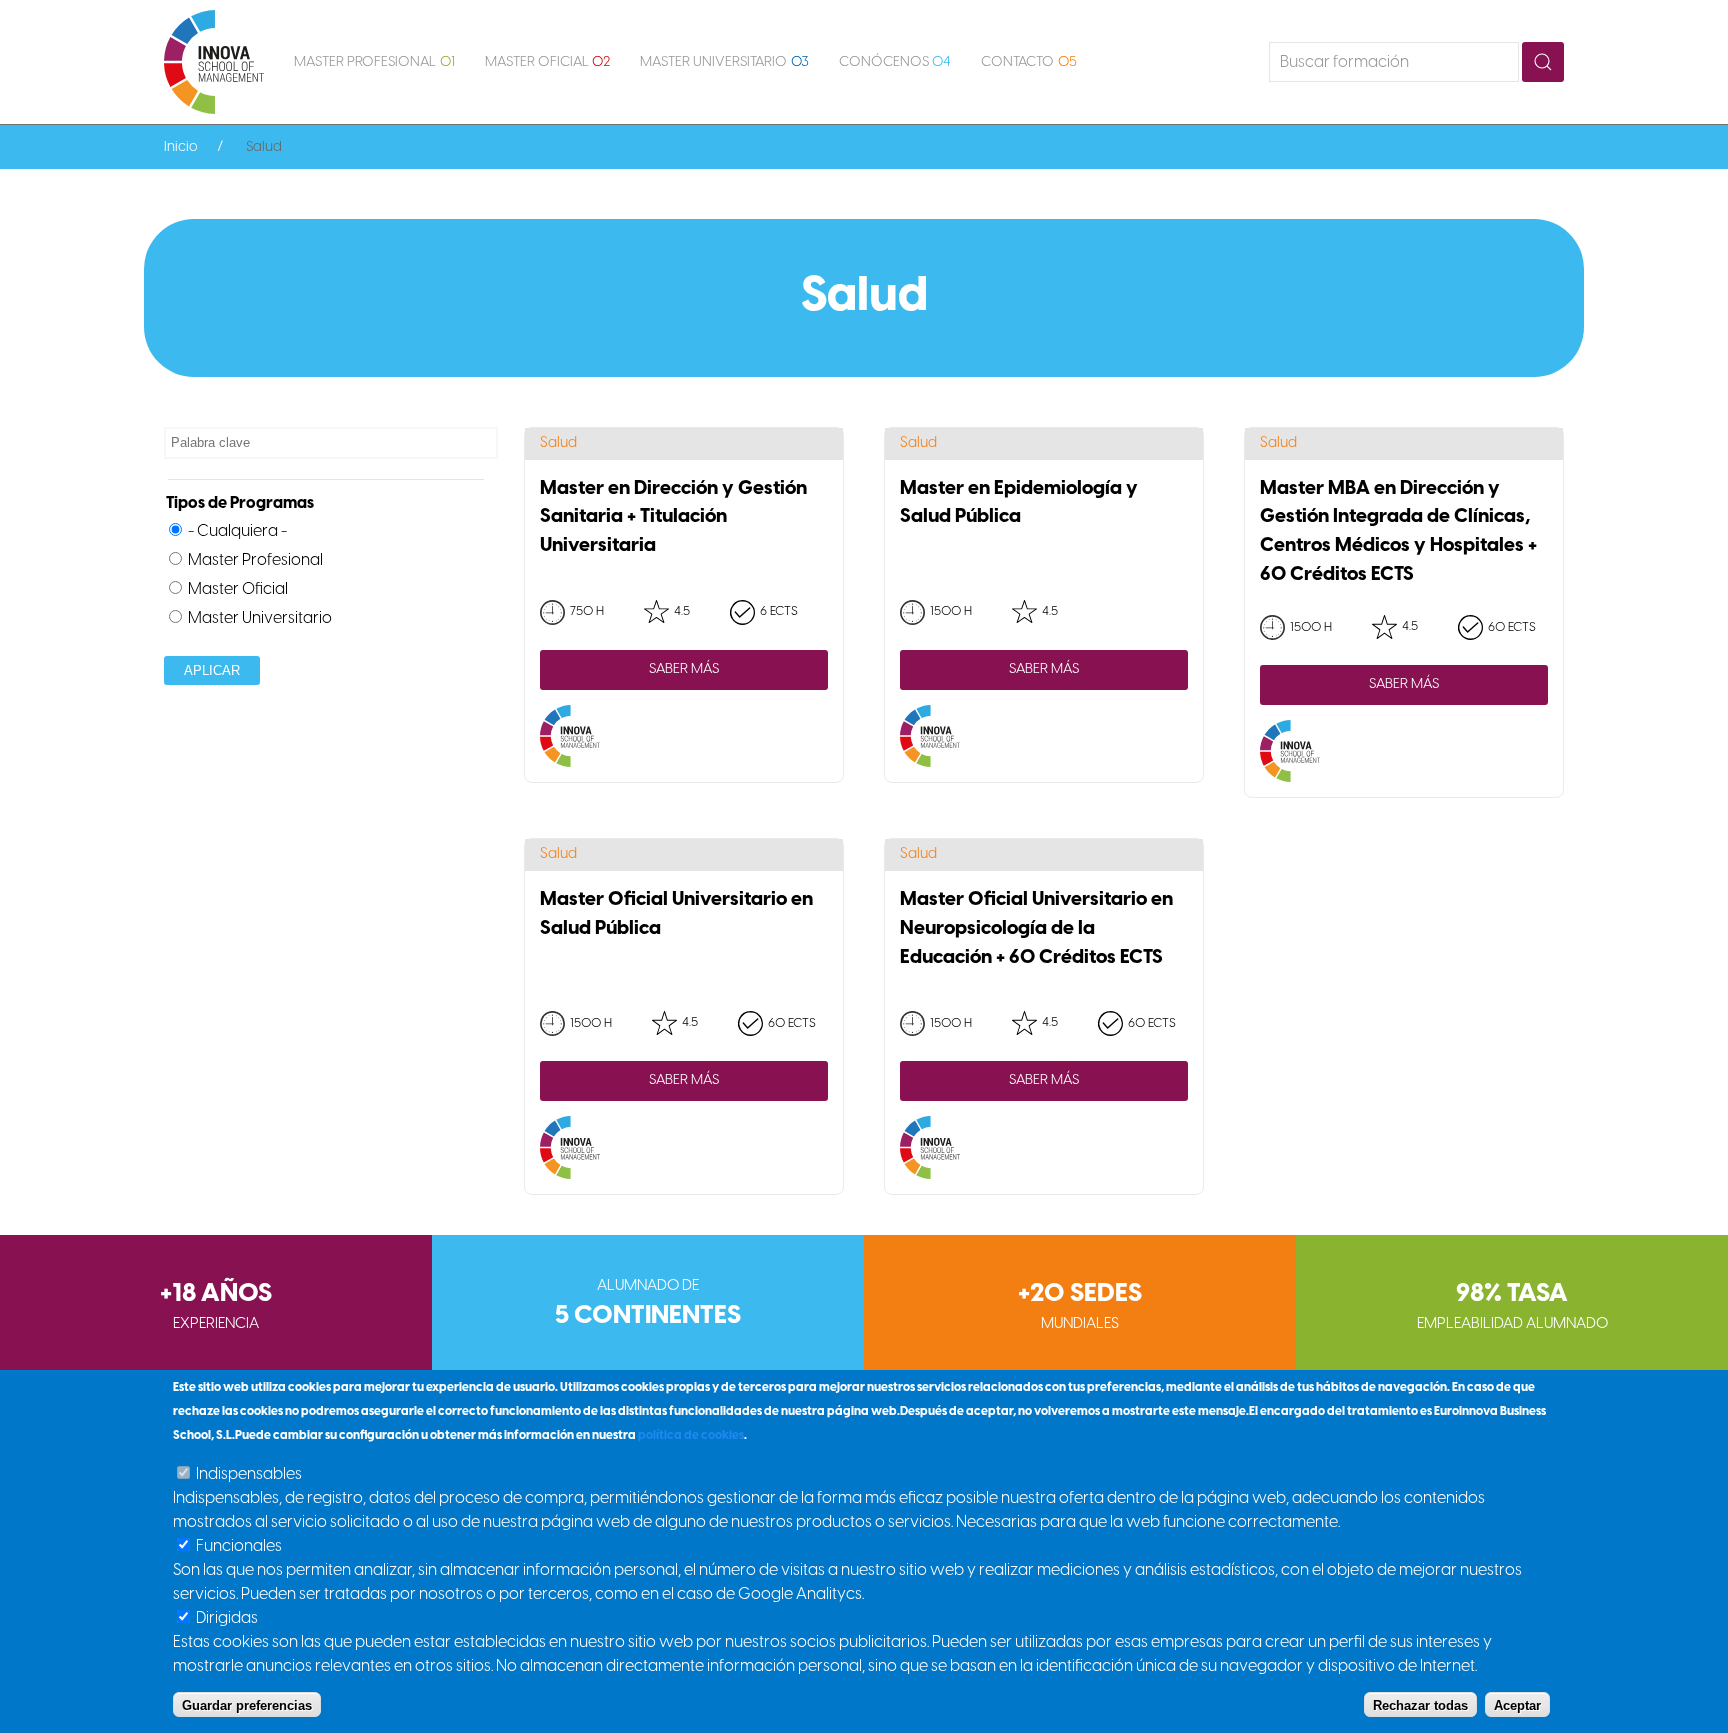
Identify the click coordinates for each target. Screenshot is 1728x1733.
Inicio (181, 147)
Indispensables (249, 1474)
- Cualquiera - (237, 531)
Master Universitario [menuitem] (724, 62)
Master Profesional (255, 560)
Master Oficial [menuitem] (548, 62)
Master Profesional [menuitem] (374, 62)
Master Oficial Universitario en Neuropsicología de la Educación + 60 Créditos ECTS (1036, 929)
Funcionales (239, 1546)
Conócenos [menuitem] (895, 62)
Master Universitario (260, 618)
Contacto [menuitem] (1029, 62)
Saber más (684, 669)
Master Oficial (238, 589)
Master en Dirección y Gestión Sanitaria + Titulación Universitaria (673, 518)
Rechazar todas (1420, 1704)
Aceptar (1517, 1704)
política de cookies (691, 1435)
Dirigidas (227, 1618)
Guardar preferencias (247, 1704)
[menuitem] (214, 62)
